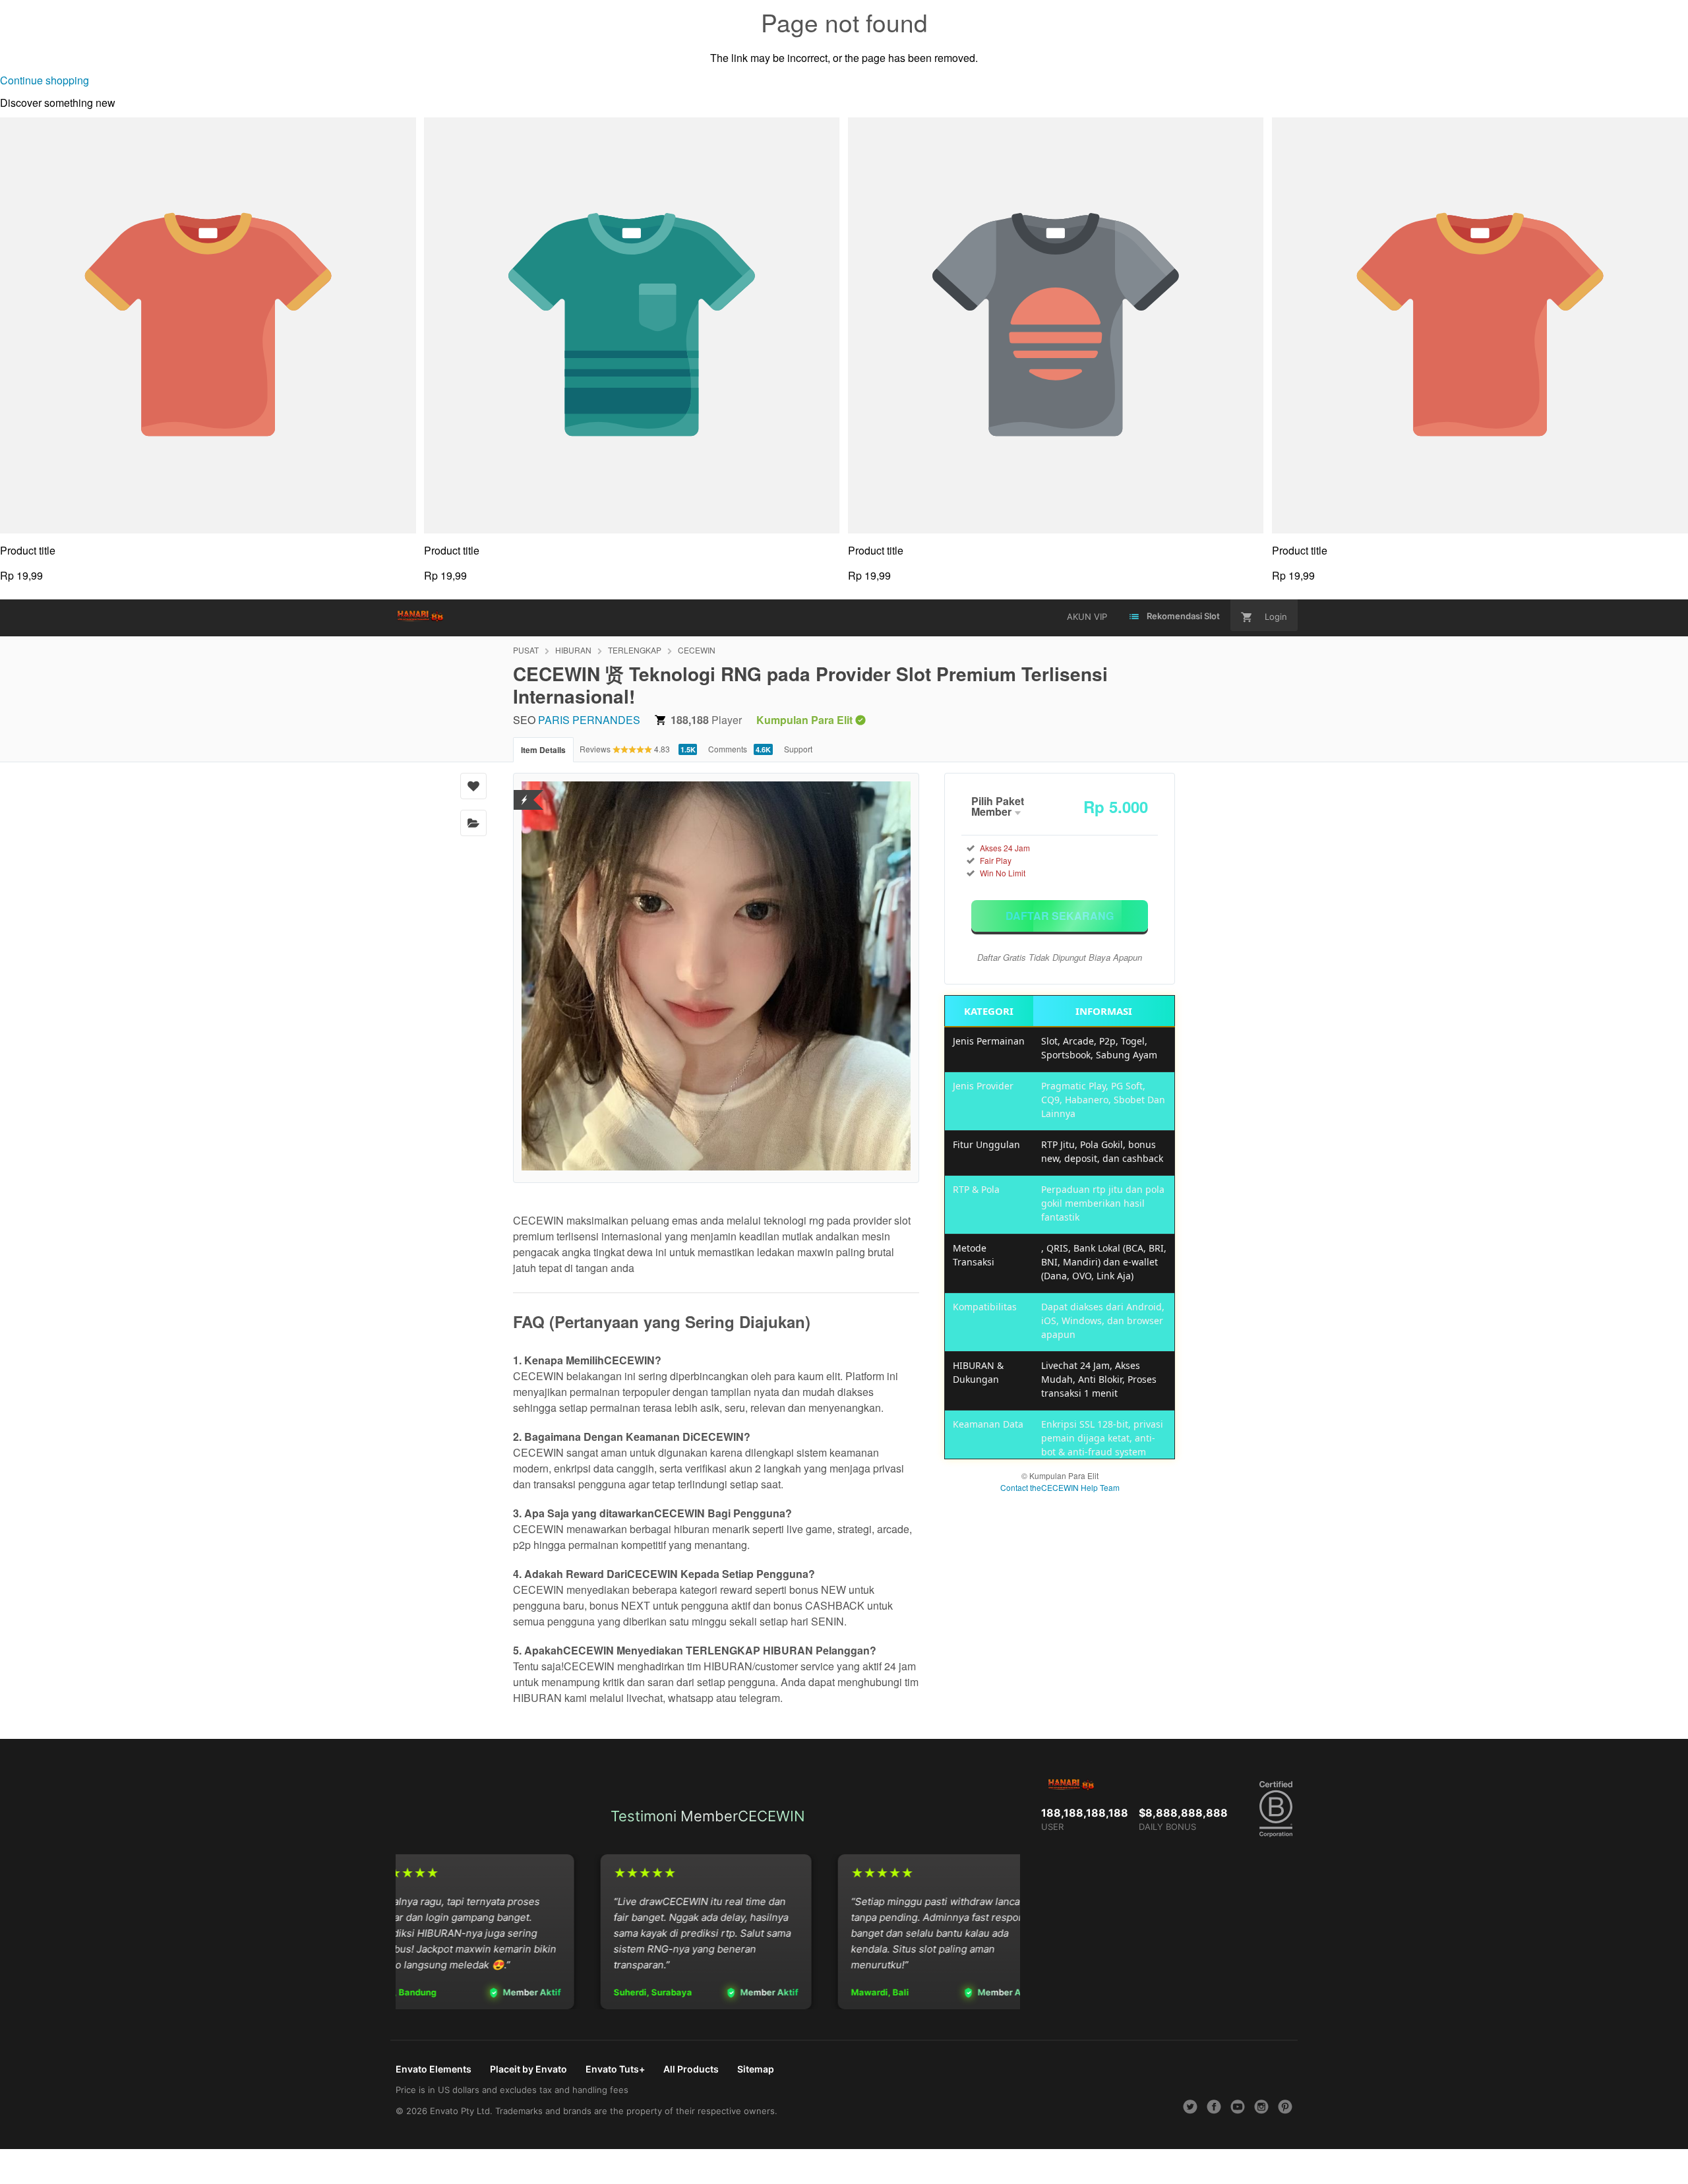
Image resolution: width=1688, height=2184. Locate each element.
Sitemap (756, 2069)
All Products (691, 2069)
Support (798, 749)
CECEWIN (697, 650)
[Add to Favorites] (473, 786)
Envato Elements (434, 2069)
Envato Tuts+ (615, 2069)
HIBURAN (573, 650)
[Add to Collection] (473, 823)
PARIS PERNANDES (589, 720)
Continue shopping (45, 80)
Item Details (543, 750)
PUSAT (526, 650)
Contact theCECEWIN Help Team (1060, 1487)
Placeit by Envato (528, 2069)
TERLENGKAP (635, 650)
